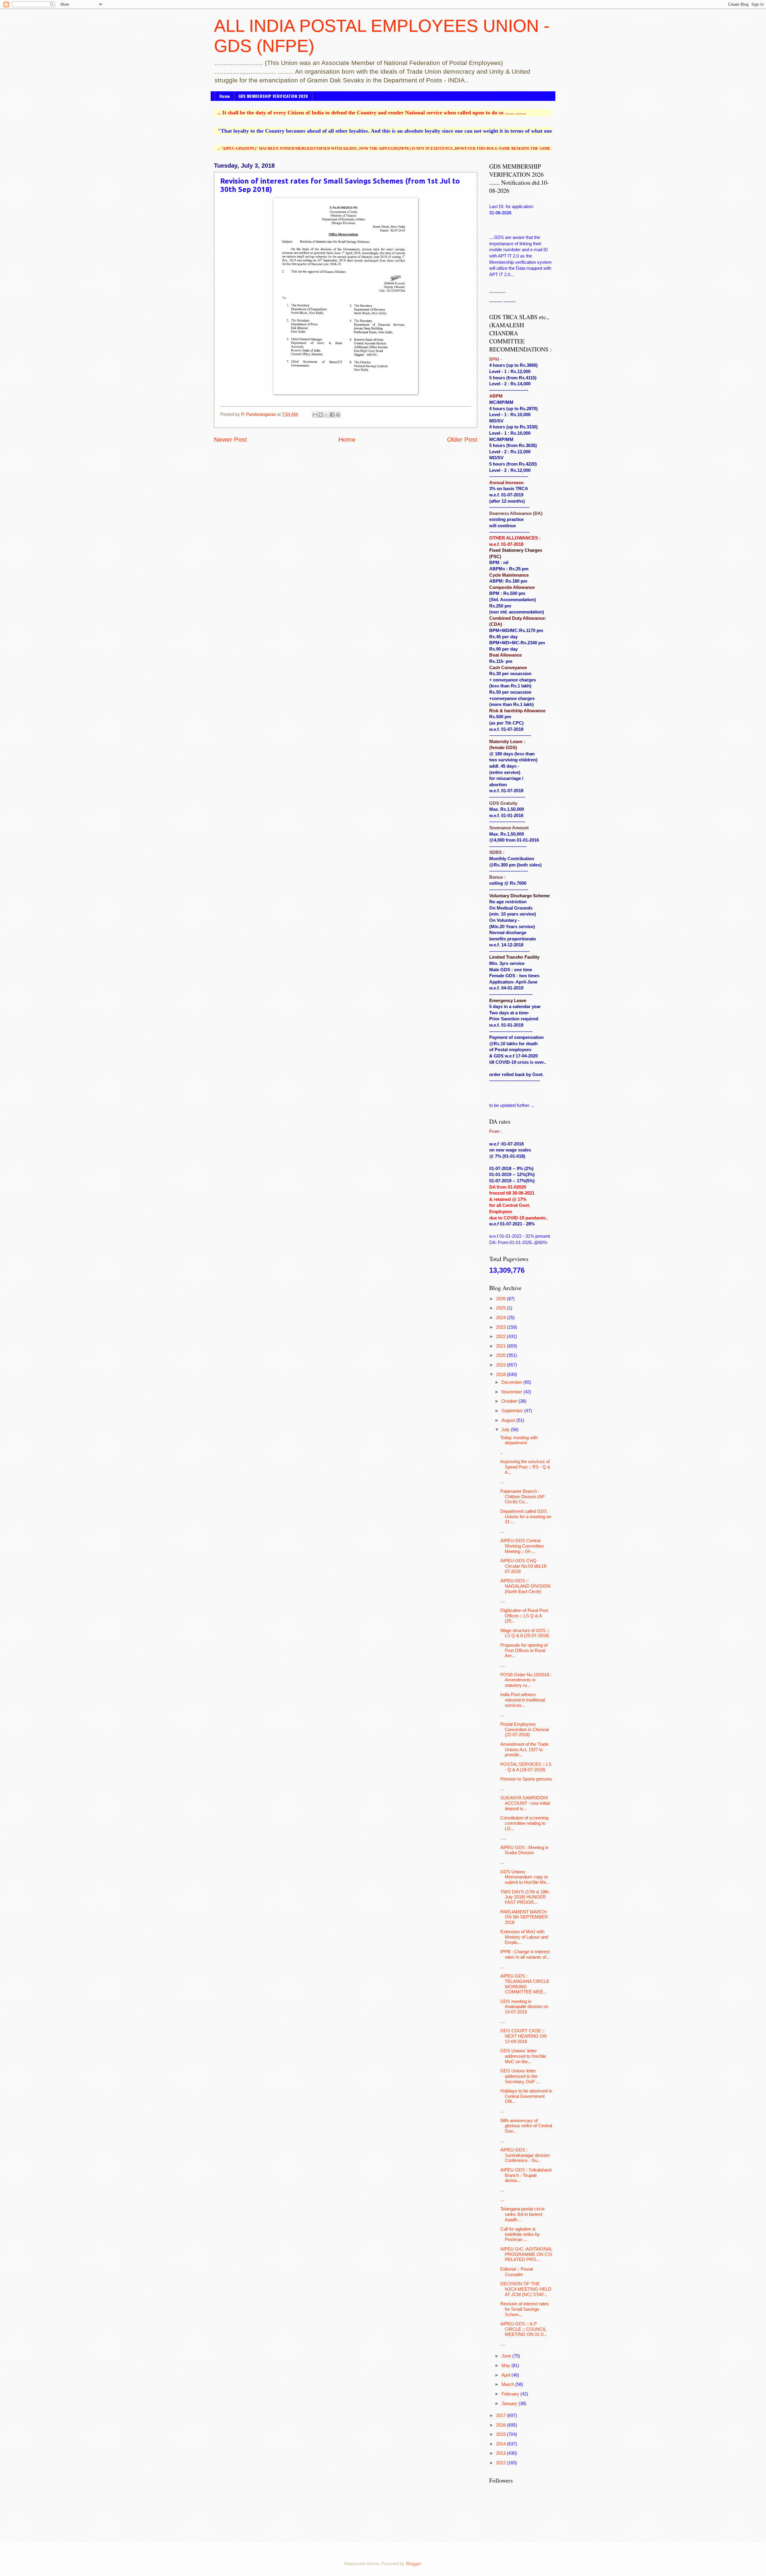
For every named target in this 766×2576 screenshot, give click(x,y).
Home (225, 96)
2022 (501, 1337)
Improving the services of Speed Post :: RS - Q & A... (525, 1467)
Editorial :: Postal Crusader (517, 2272)
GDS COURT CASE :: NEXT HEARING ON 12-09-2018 (523, 2036)
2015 (501, 2434)
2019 (501, 1365)
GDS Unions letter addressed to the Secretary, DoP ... (520, 2076)
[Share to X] (326, 415)
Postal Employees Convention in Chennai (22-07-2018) (525, 1729)
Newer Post (230, 439)
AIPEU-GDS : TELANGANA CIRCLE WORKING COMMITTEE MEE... (525, 1984)
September (513, 1411)
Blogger (413, 2564)
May (506, 2366)
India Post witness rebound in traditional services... (523, 1700)
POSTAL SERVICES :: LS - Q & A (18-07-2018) (526, 1767)
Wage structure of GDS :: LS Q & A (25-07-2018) (525, 1633)
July (506, 1430)
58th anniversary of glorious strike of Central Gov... (526, 2126)
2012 (501, 2463)
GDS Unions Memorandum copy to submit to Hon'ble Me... (525, 1877)
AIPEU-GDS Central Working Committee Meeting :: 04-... (522, 1546)
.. (501, 1452)
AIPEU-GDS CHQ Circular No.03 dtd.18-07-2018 (524, 1566)
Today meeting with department (519, 1440)
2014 (501, 2444)
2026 (501, 1299)
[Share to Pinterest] (338, 415)
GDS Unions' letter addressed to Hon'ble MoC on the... (523, 2056)
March (508, 2384)
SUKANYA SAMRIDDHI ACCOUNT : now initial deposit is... (525, 1803)
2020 (501, 1355)
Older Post (462, 439)
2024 (501, 1318)
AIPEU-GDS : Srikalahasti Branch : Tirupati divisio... (526, 2175)
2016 (501, 2425)
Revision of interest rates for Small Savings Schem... (525, 2309)
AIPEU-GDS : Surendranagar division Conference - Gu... (525, 2155)
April (506, 2375)
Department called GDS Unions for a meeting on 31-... (526, 1517)
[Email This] (315, 415)
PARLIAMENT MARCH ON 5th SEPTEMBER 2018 (524, 1917)
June (507, 2356)
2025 (501, 1308)
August (509, 1420)
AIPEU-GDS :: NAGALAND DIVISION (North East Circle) (525, 1586)
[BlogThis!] (321, 415)
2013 (501, 2453)
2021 (501, 1346)
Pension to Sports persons (526, 1779)
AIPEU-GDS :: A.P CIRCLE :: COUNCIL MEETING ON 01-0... (524, 2329)
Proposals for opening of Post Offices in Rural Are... (524, 1650)
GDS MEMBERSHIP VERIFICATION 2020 (273, 96)
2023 (501, 1327)
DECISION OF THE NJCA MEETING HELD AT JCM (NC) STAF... (526, 2289)
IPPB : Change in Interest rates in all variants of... (525, 1954)
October (510, 1401)
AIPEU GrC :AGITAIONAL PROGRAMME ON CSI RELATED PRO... (526, 2254)
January (510, 2404)
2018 (501, 1375)
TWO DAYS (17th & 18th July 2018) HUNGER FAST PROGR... (525, 1897)
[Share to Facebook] (332, 415)
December (512, 1382)
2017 (501, 2416)
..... (503, 1838)
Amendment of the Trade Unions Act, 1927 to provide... (524, 1750)
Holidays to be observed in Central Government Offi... (526, 2096)
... (502, 1482)
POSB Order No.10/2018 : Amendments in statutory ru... (526, 1680)
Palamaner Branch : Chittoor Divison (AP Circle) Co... (522, 1497)
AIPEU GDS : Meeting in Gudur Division (524, 1850)
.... (503, 1601)
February (511, 2394)
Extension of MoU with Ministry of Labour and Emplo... (524, 1937)
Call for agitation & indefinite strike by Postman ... (520, 2234)
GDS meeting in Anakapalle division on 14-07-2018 (524, 2007)
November (512, 1392)
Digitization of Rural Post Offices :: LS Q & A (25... (524, 1616)
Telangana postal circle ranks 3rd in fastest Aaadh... (522, 2214)
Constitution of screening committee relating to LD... (524, 1823)
